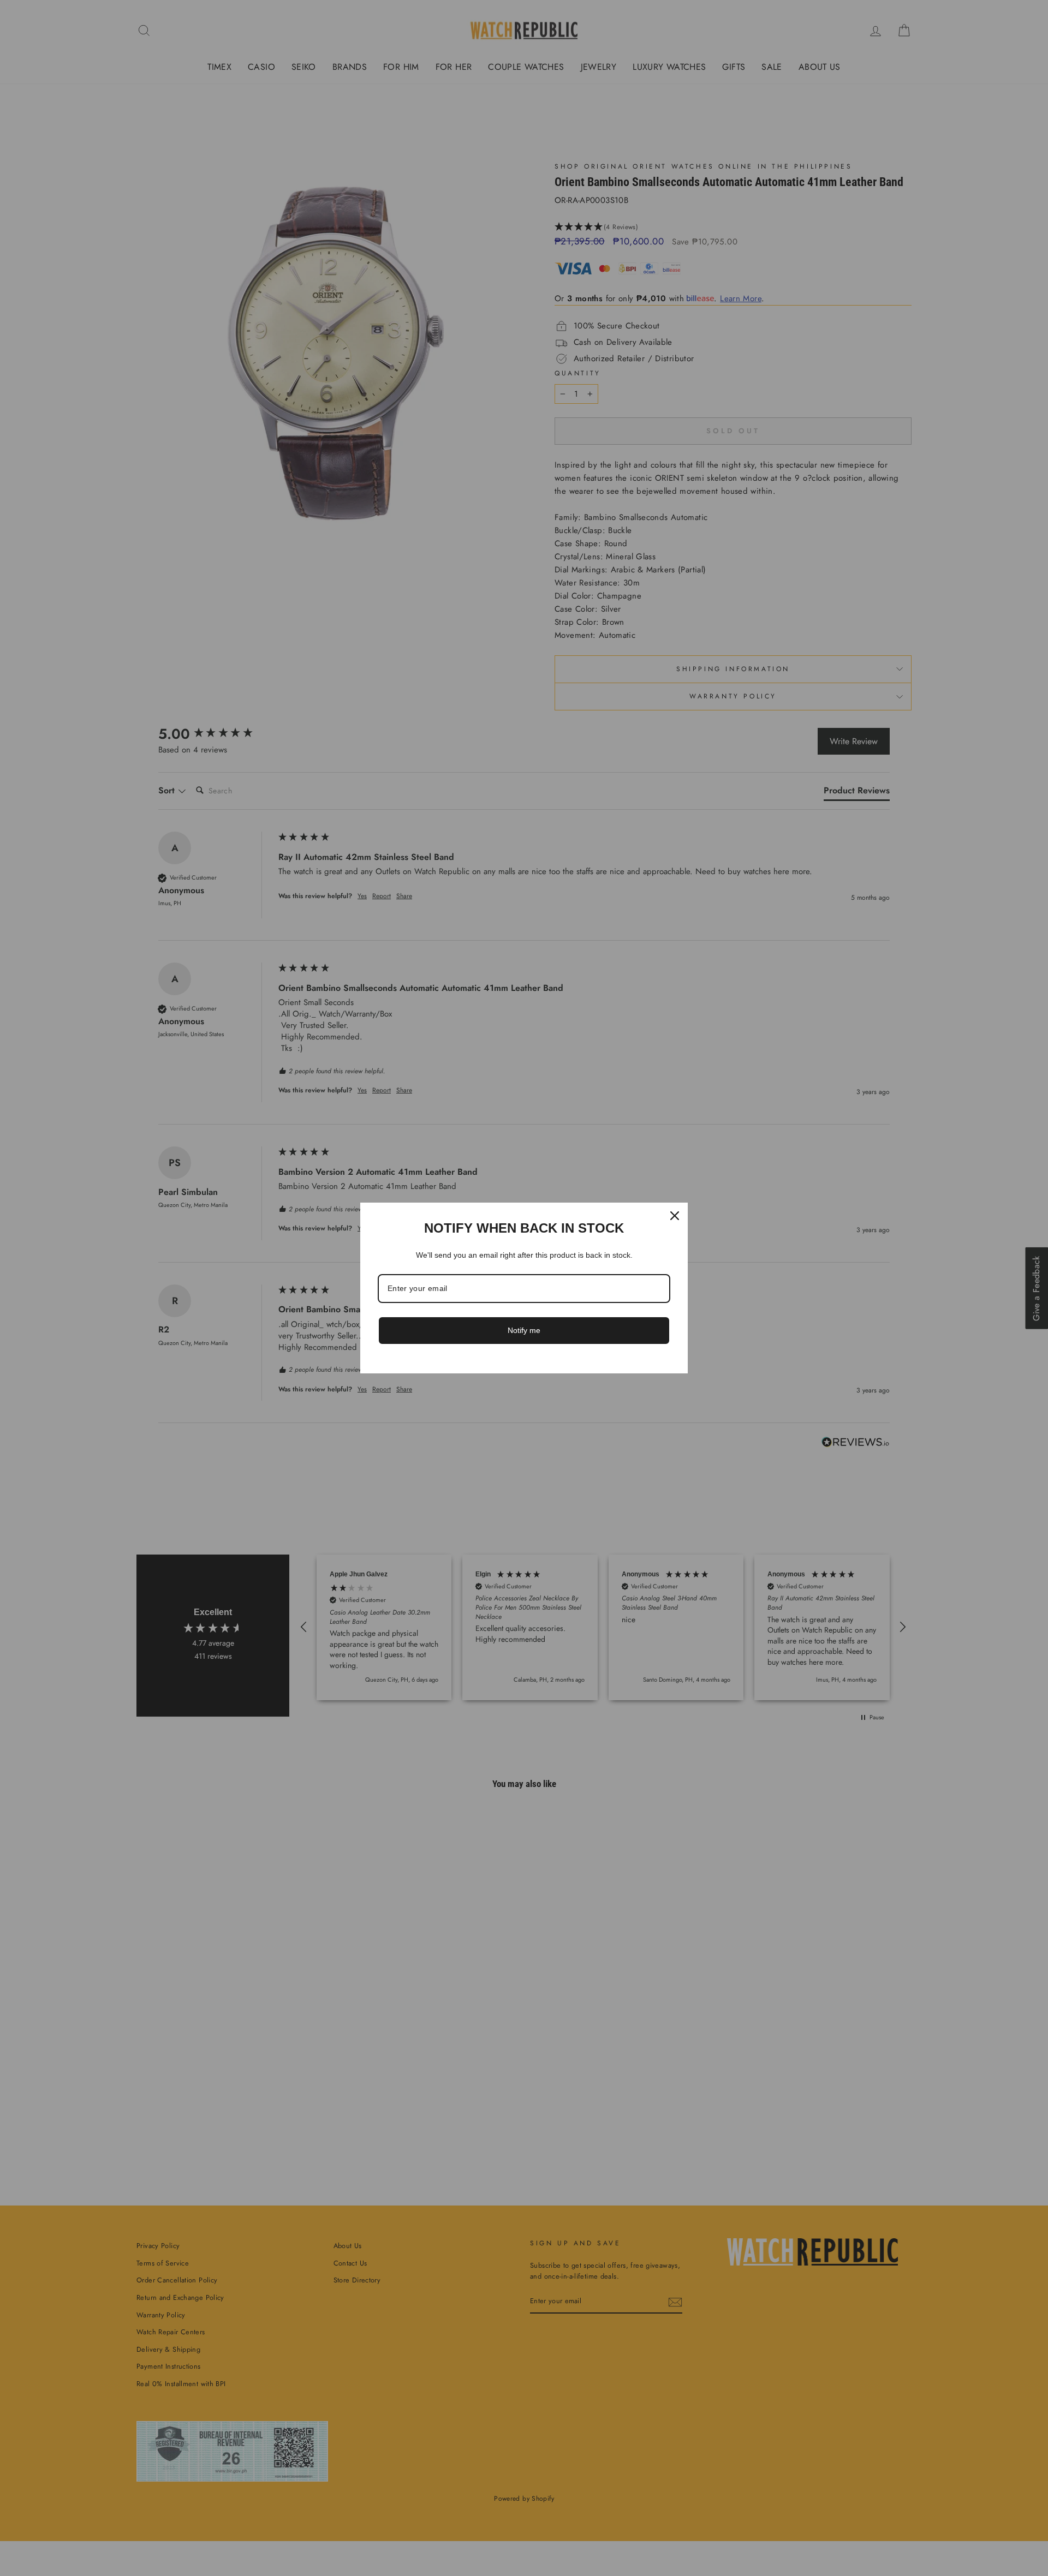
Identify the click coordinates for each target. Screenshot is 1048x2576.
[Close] (675, 1216)
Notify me (524, 1330)
